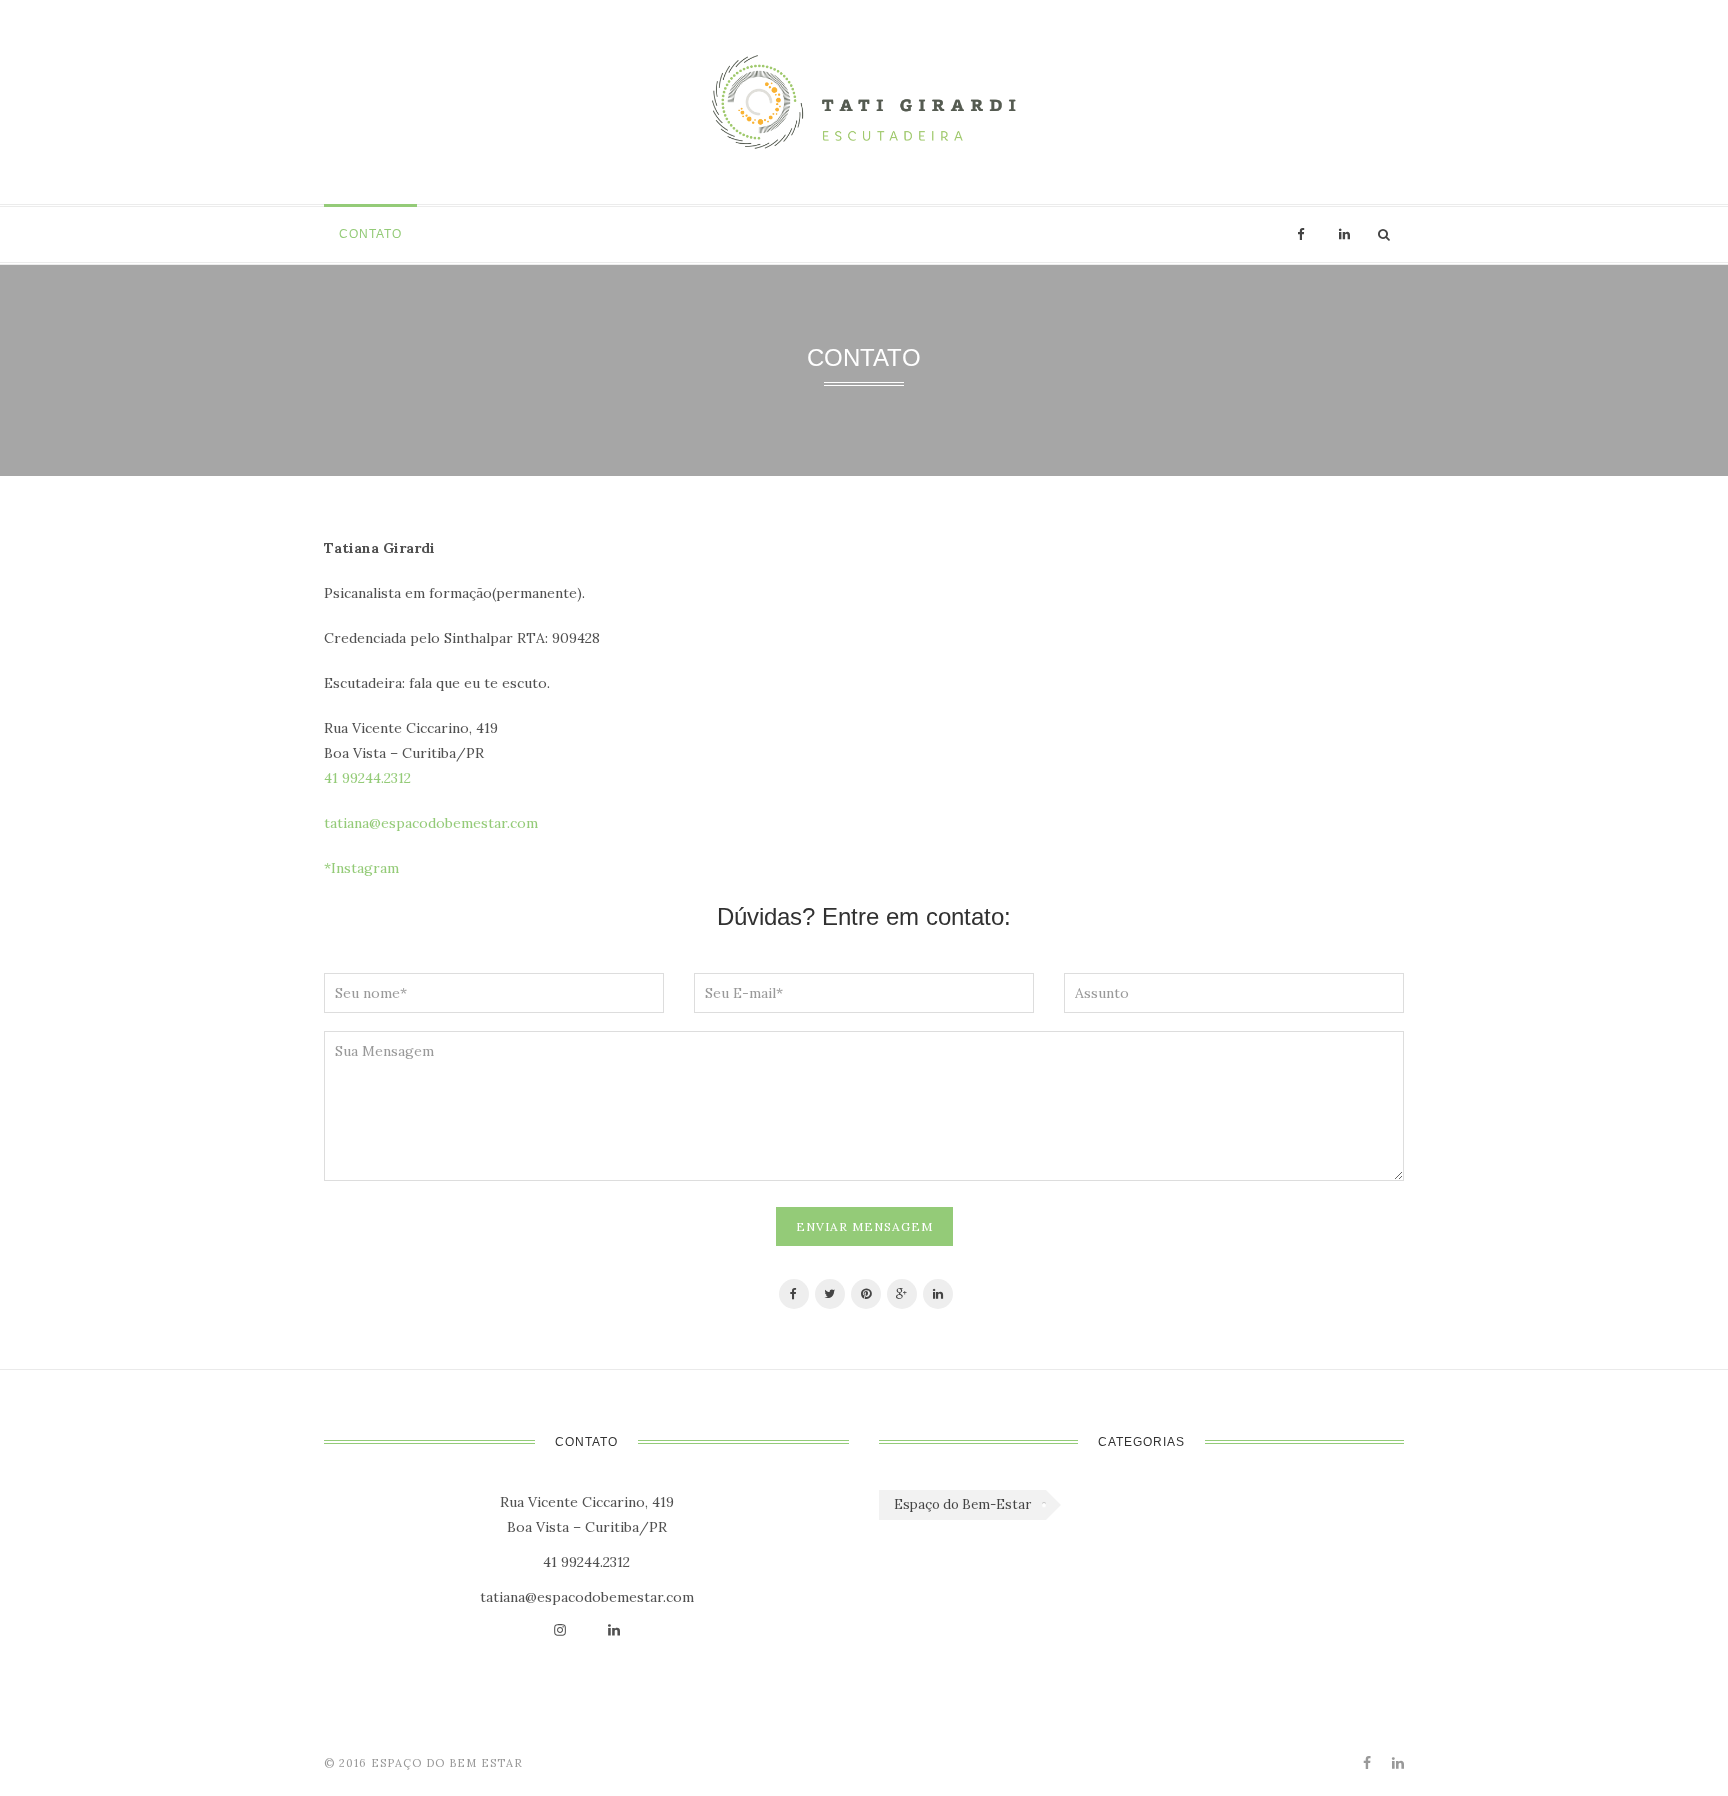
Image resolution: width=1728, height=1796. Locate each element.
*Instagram (361, 868)
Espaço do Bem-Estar (962, 1504)
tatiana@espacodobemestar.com (431, 823)
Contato (370, 234)
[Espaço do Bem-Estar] (864, 102)
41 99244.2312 (367, 778)
